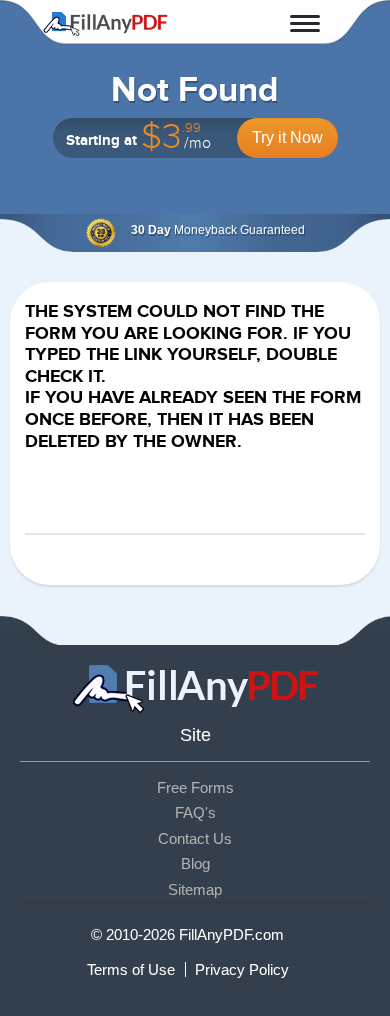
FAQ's (195, 812)
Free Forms (195, 787)
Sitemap (195, 889)
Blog (195, 863)
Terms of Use (131, 969)
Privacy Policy (242, 969)
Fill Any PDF (105, 24)
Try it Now (287, 137)
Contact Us (195, 838)
